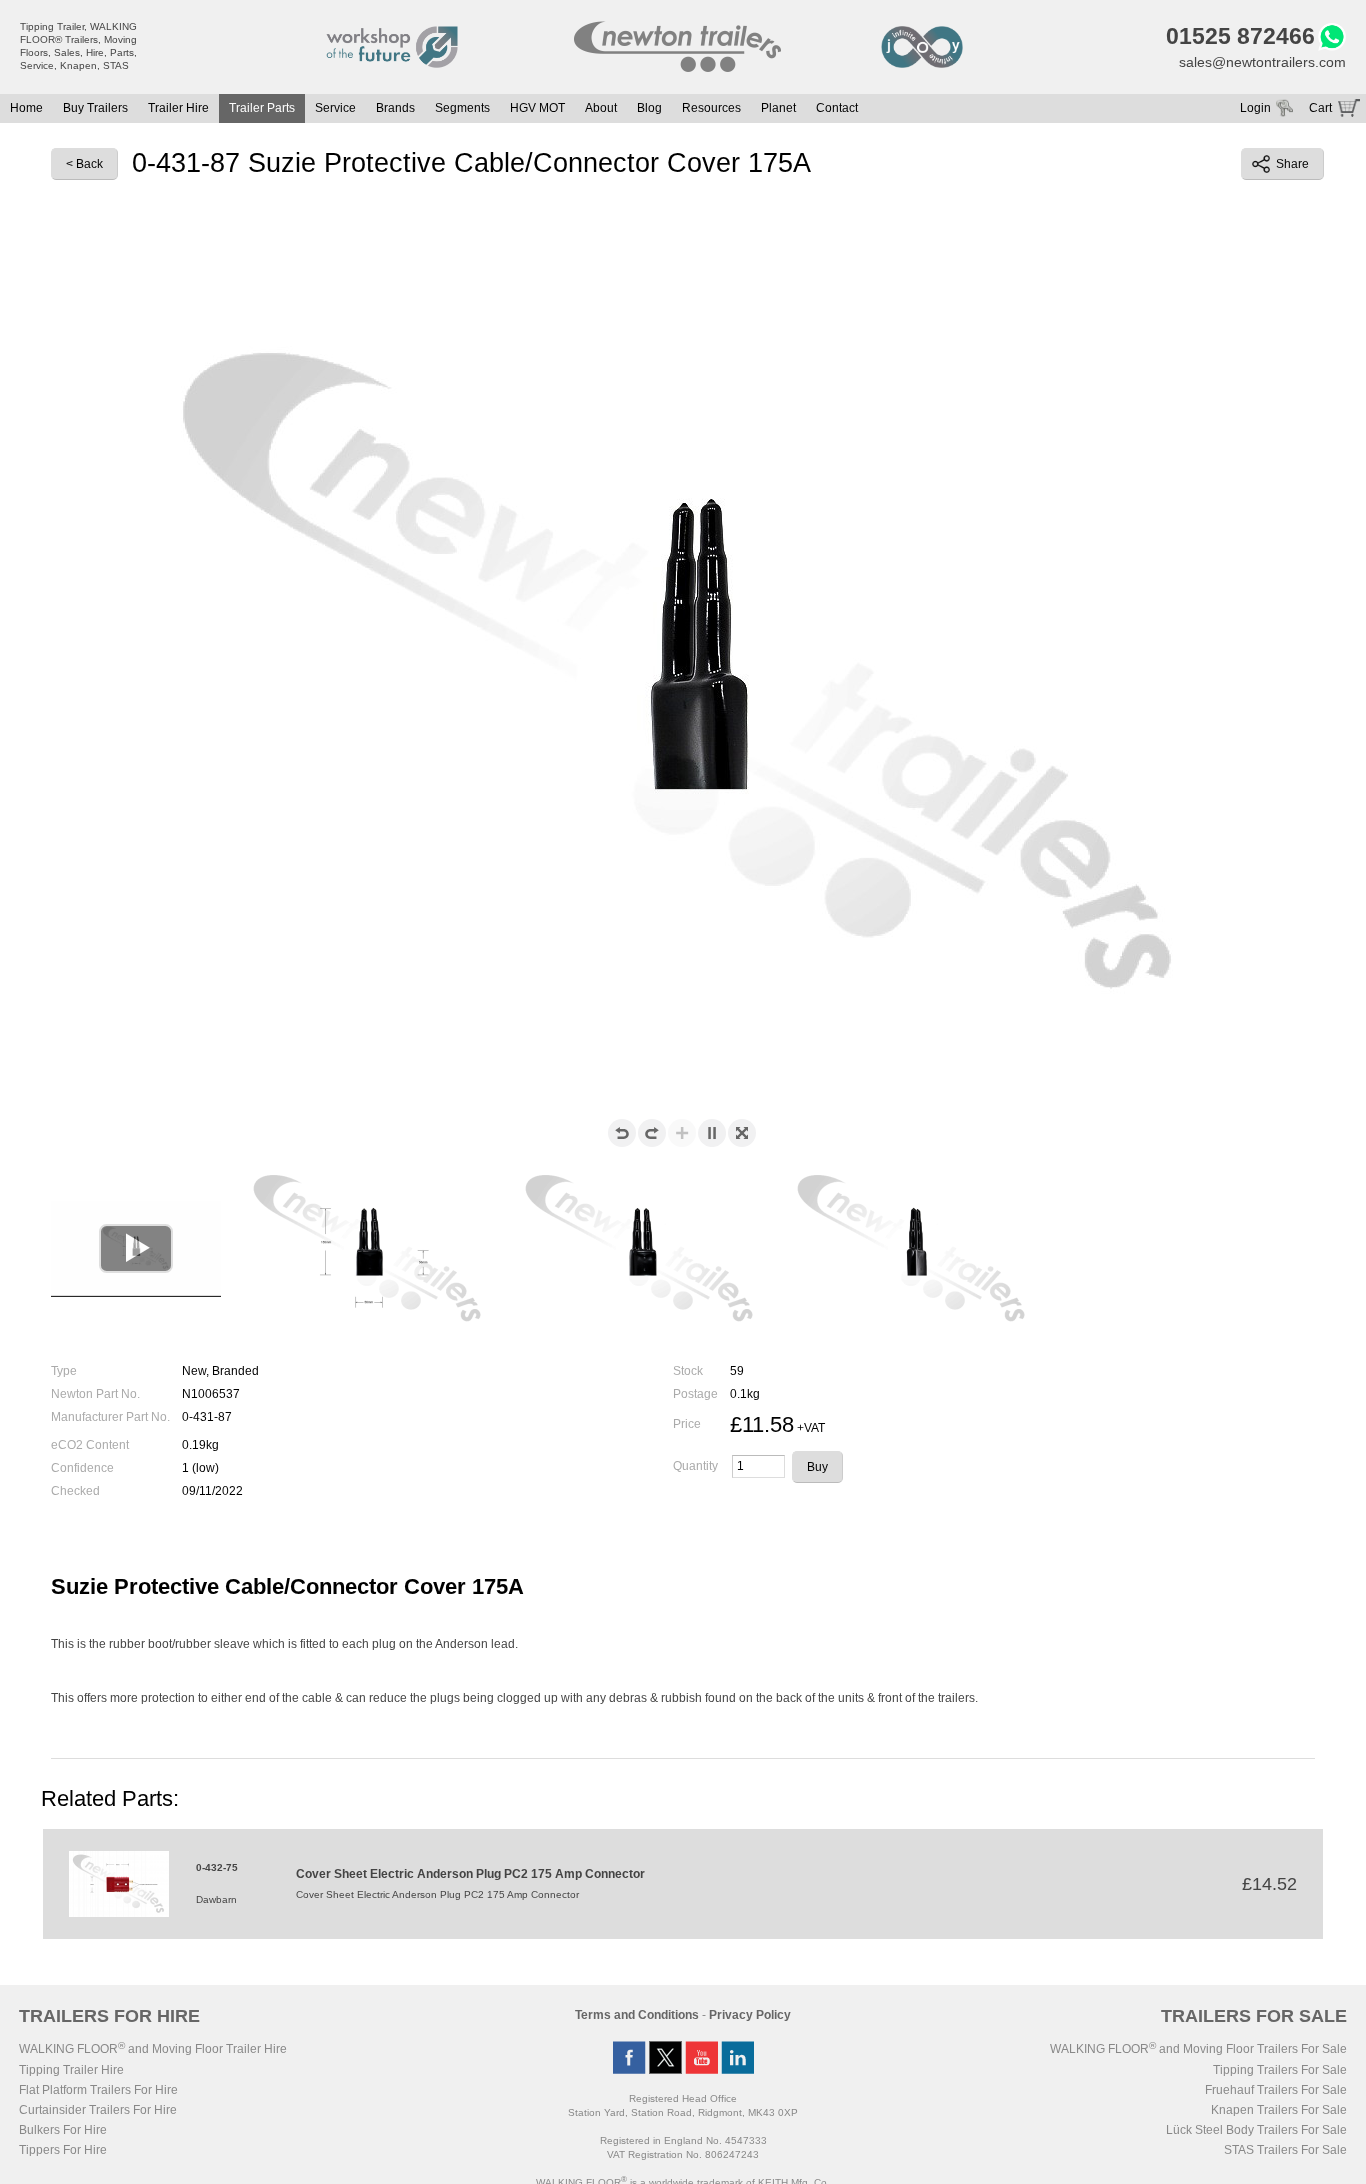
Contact (837, 108)
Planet (778, 108)
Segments (462, 108)
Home (26, 108)
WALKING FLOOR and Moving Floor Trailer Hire (153, 2049)
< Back (84, 164)
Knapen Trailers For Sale (1279, 2110)
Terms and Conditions (637, 2015)
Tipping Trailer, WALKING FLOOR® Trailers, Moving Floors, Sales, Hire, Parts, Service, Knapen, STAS (78, 46)
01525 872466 (1240, 36)
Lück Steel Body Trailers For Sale (1256, 2130)
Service (335, 108)
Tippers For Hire (63, 2150)
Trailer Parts (262, 108)
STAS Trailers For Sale (1285, 2150)
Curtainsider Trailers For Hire (98, 2110)
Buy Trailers (95, 108)
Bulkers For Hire (63, 2130)
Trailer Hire (178, 108)
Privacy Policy (750, 2015)
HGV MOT (537, 108)
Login (1255, 108)
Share (1292, 164)
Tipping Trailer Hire (71, 2070)
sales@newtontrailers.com (1262, 62)
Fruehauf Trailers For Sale (1276, 2090)
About (601, 108)
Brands (395, 108)
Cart (1320, 108)
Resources (711, 108)
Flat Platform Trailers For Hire (98, 2090)
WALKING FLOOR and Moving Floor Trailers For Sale (1198, 2049)
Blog (649, 108)
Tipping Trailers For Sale (1280, 2070)
